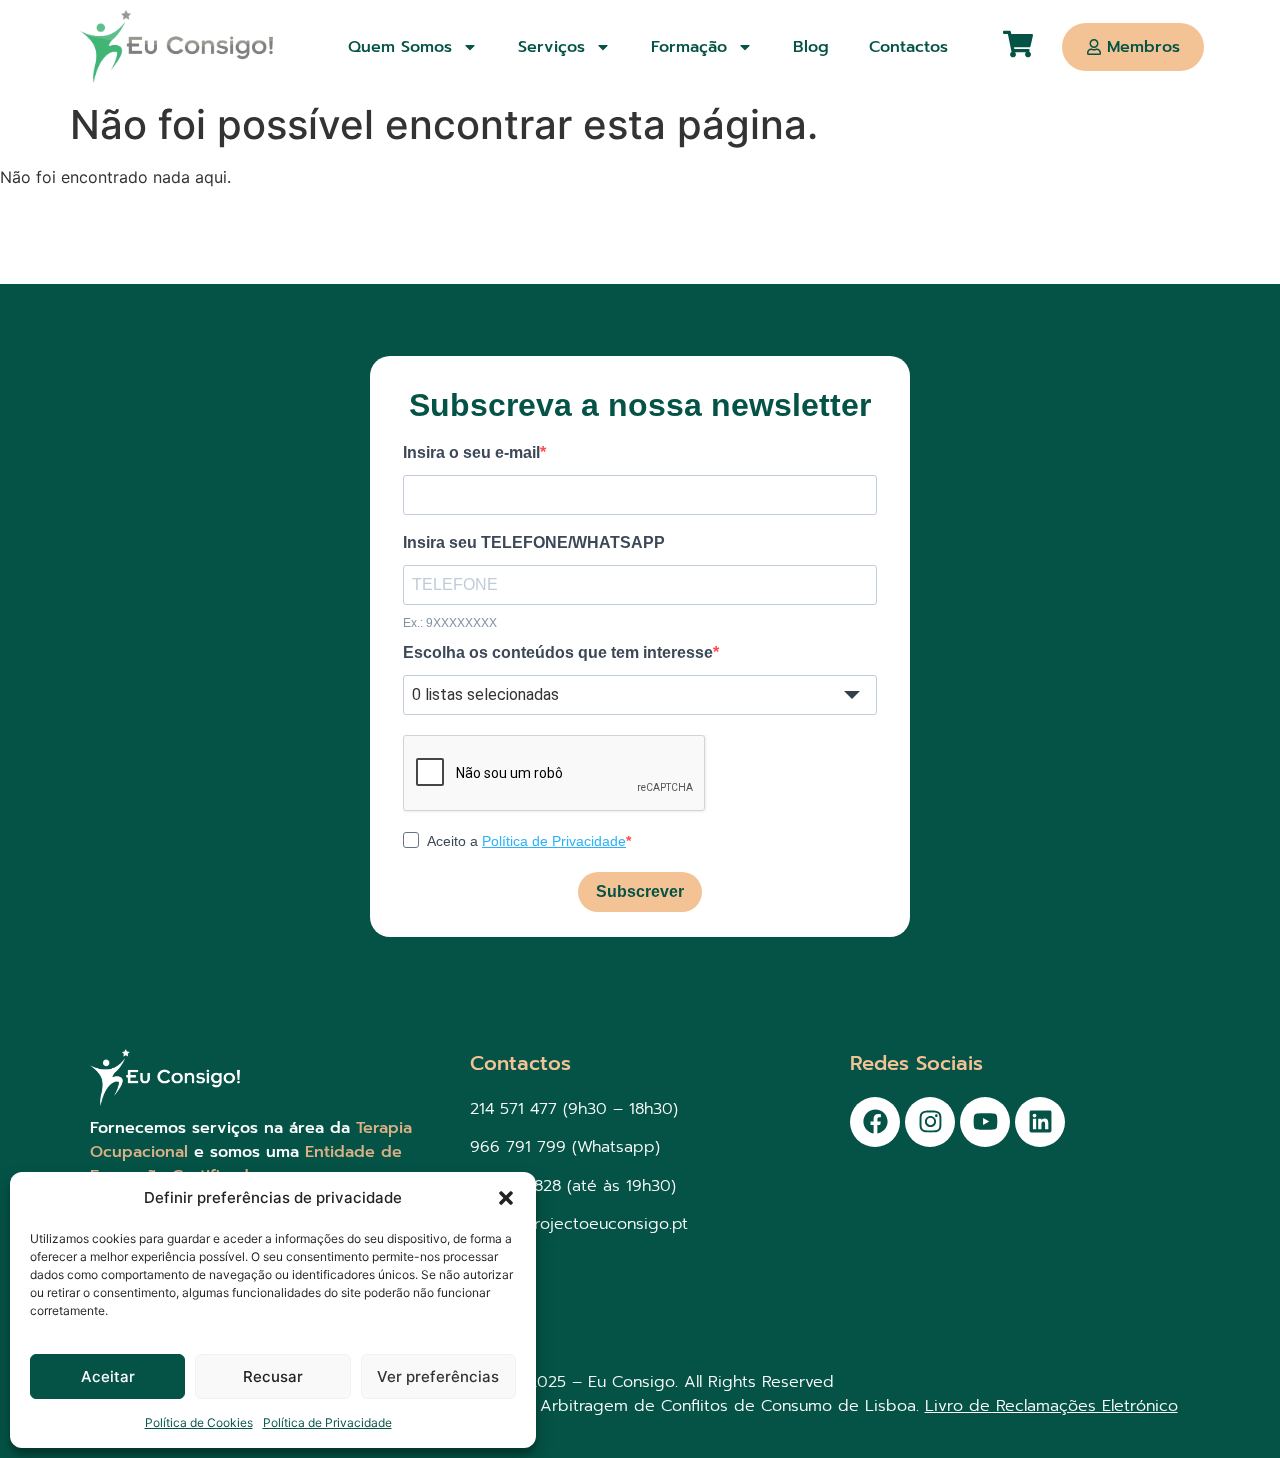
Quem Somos (400, 47)
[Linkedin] (1040, 1122)
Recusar (273, 1376)
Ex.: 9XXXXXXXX (450, 623)
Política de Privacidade (327, 1422)
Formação (689, 47)
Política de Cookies (199, 1422)
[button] (506, 1198)
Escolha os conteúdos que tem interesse (558, 653)
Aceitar (108, 1376)
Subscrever (640, 891)
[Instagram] (930, 1122)
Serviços (551, 47)
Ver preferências (438, 1376)
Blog (811, 47)
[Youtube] (985, 1122)
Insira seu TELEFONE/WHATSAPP (534, 543)
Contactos (908, 47)
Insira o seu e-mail (471, 453)
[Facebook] (875, 1122)
